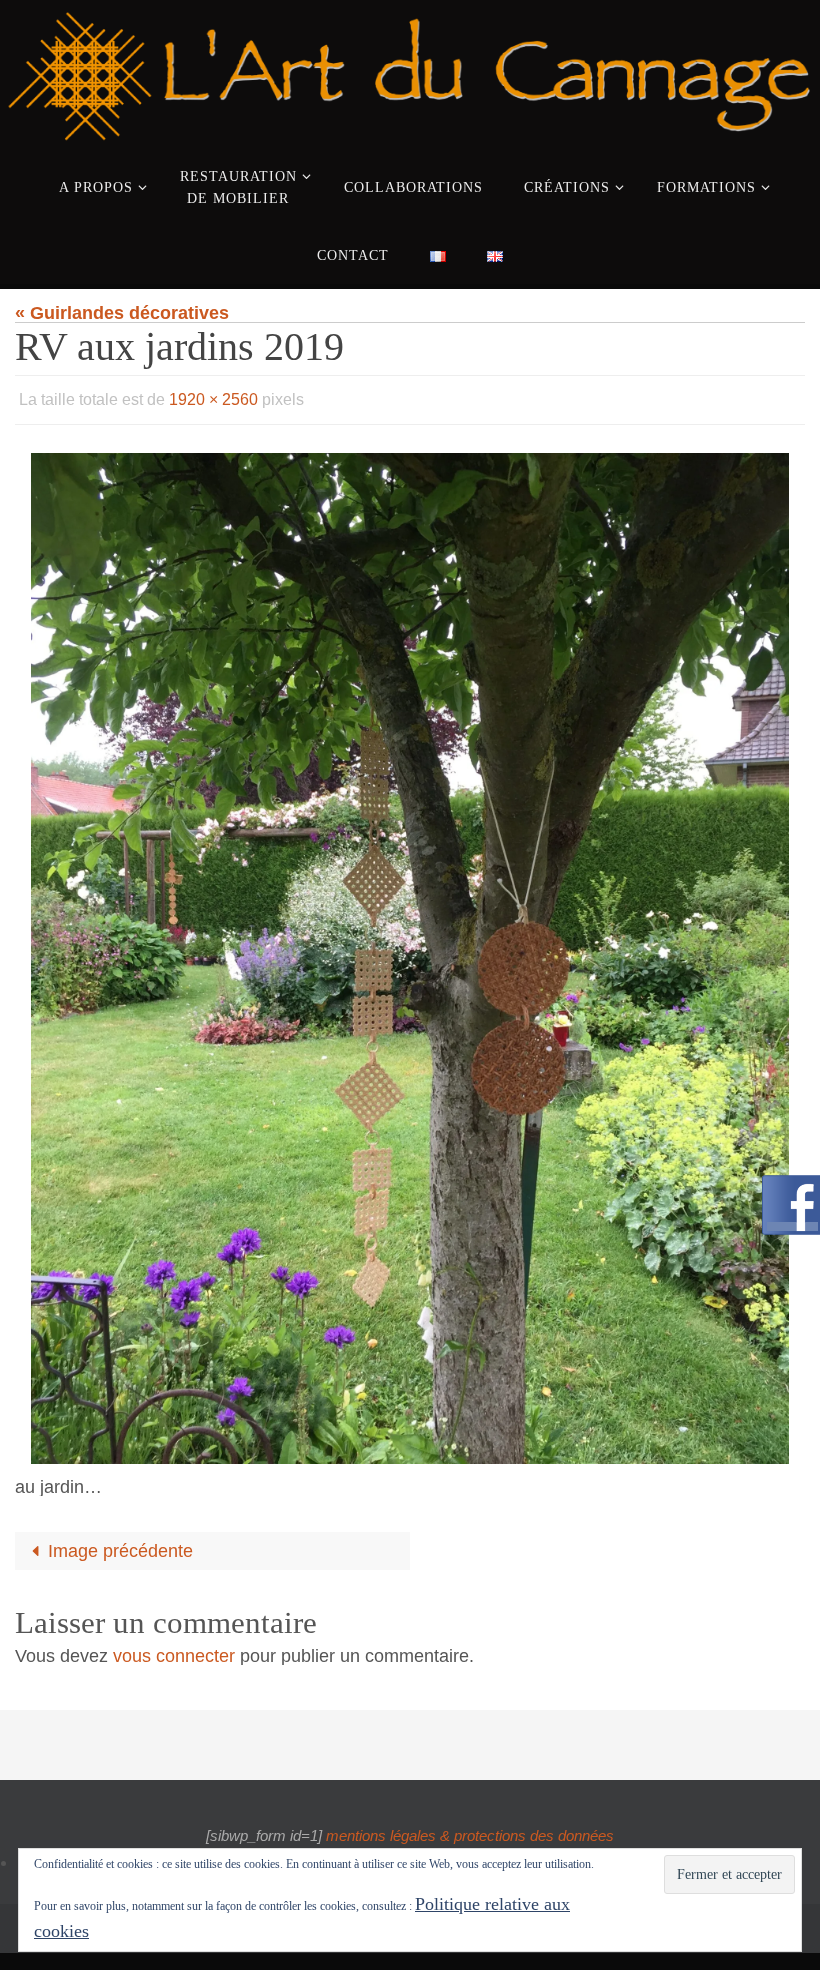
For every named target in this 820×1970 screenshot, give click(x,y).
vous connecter (174, 1650)
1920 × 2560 (213, 396)
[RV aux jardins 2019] (410, 952)
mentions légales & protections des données (470, 1829)
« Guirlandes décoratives (122, 313)
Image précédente (120, 1546)
